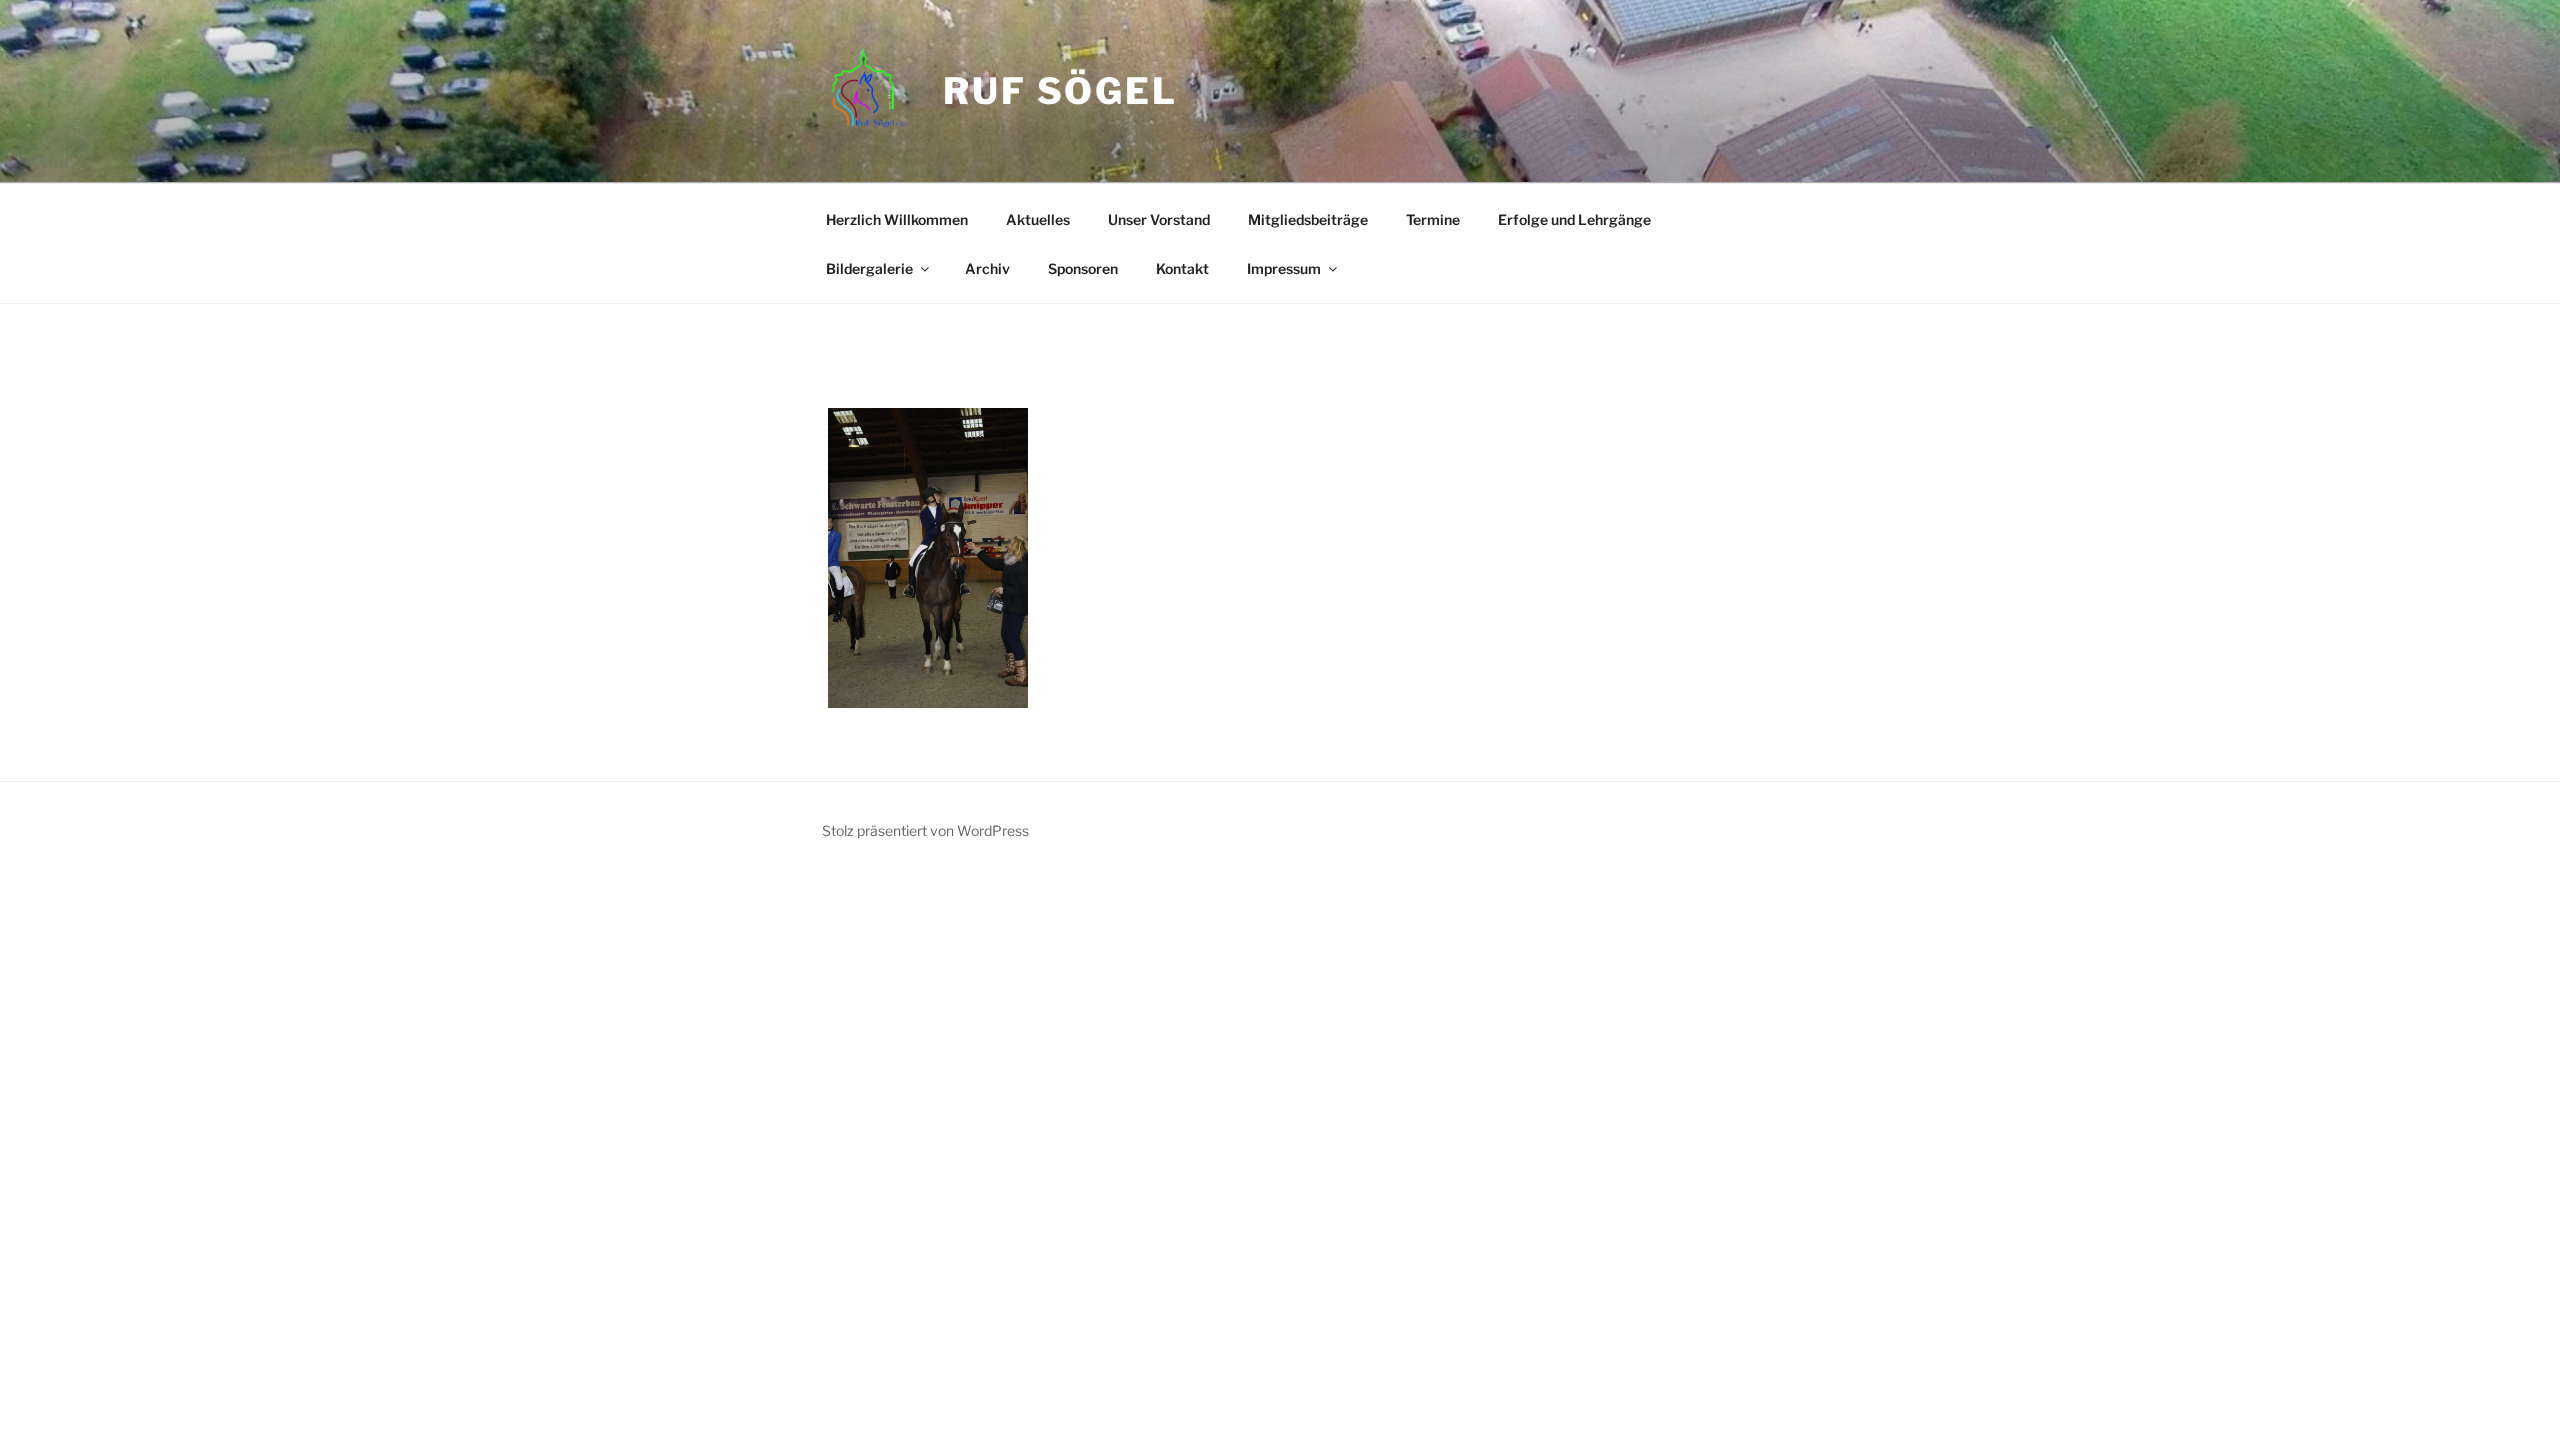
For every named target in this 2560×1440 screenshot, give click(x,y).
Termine (1433, 219)
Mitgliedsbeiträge (1308, 219)
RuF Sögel (1060, 91)
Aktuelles (1038, 219)
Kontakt (1182, 268)
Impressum (1284, 268)
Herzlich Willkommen (897, 219)
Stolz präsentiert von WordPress (925, 830)
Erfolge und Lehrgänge (1574, 219)
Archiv (987, 268)
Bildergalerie (869, 268)
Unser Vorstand (1159, 219)
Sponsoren (1083, 268)
